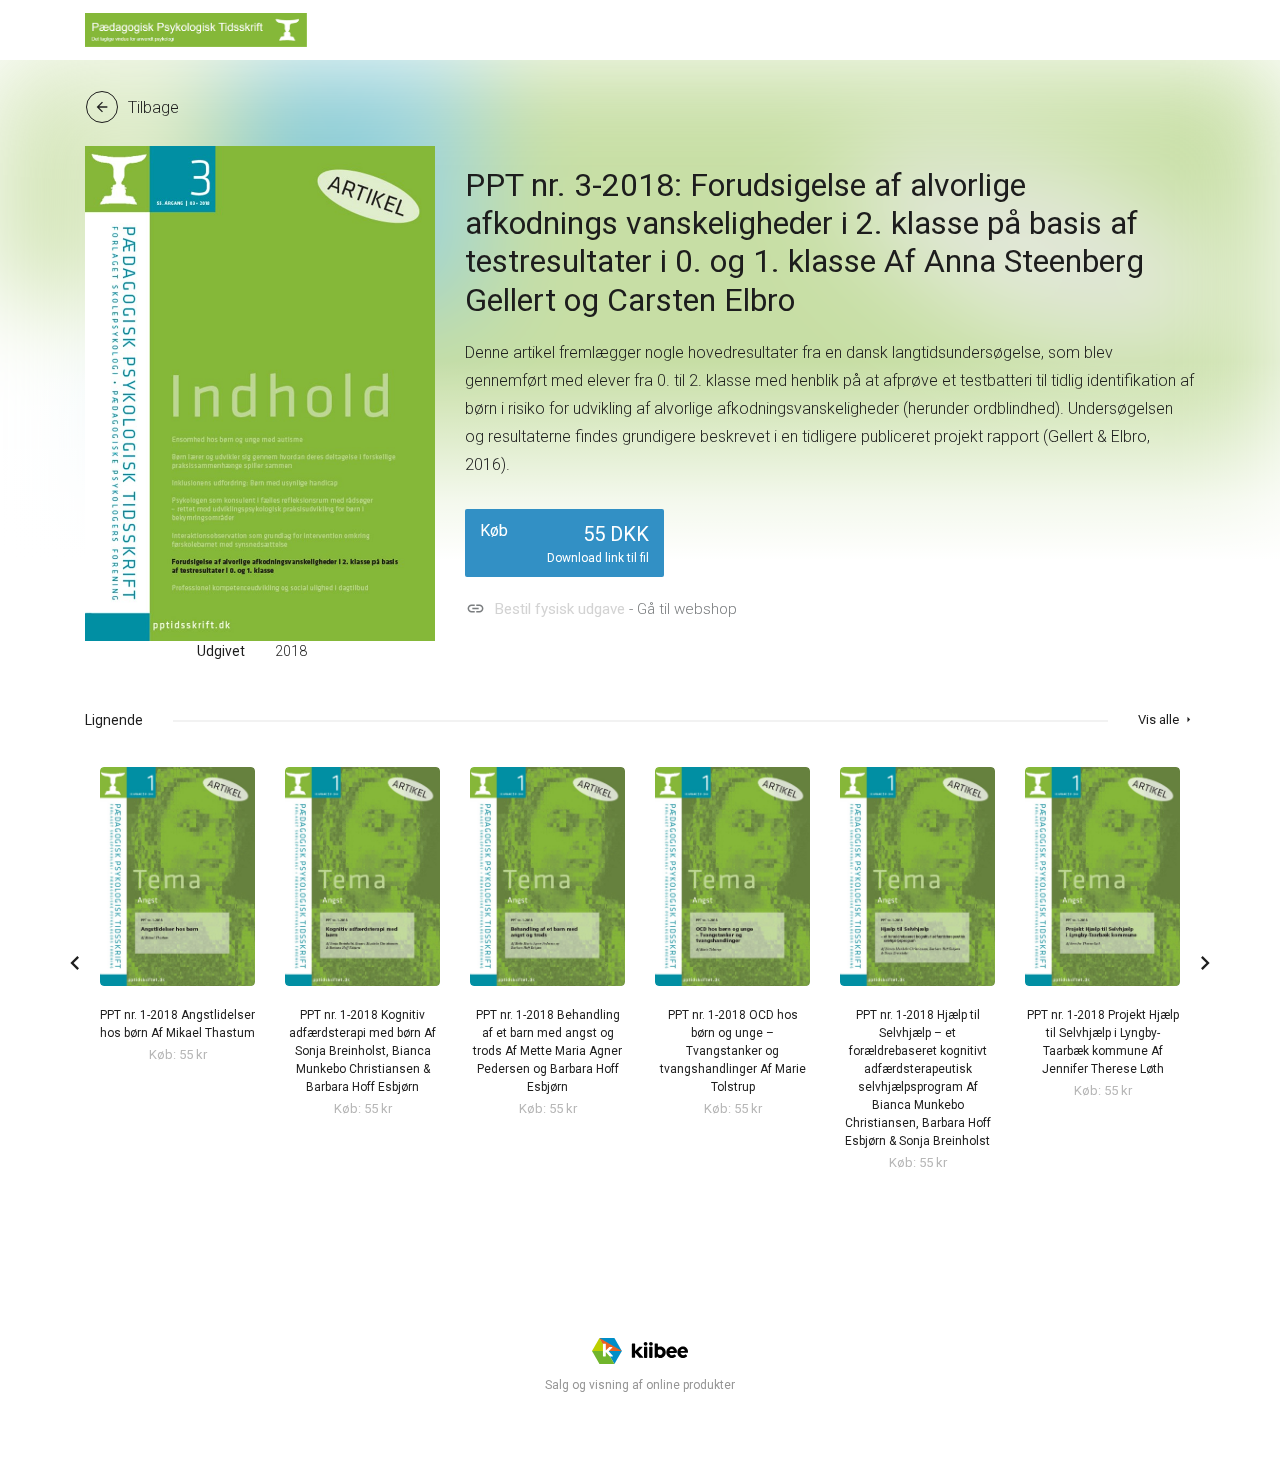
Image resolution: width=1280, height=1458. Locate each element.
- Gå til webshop (601, 608)
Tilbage (136, 107)
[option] (177, 916)
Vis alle (1166, 719)
